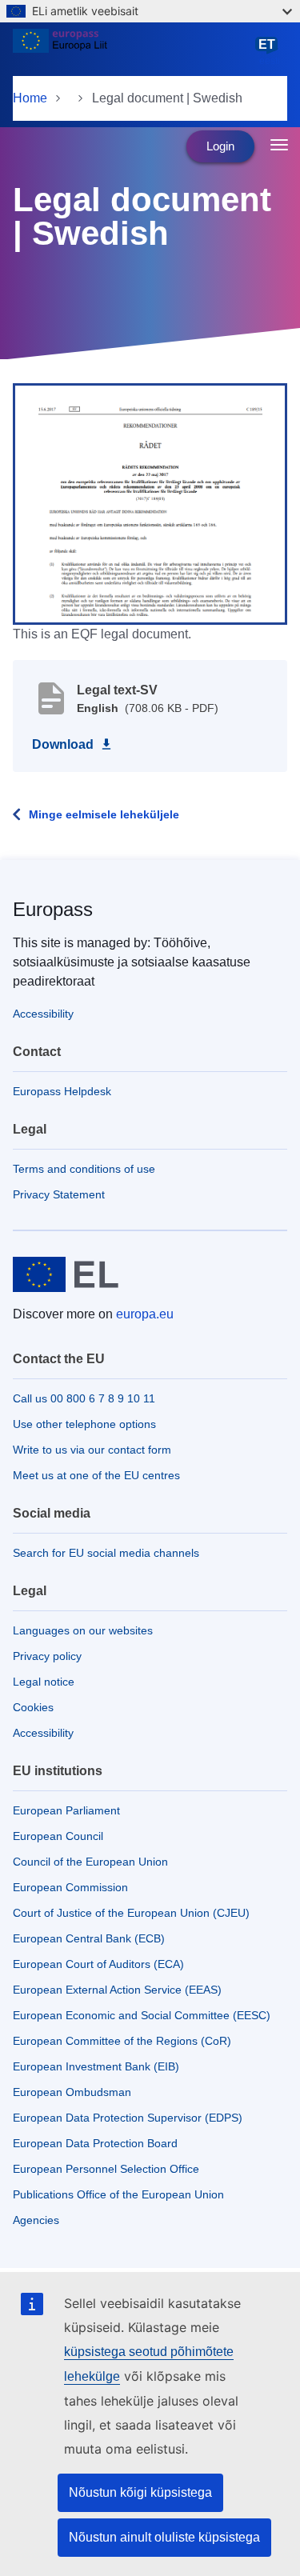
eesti (270, 52)
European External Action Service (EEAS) (117, 1990)
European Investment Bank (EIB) (96, 2066)
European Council (58, 1836)
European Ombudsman (72, 2092)
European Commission (70, 1887)
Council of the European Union (90, 1862)
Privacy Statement (59, 1194)
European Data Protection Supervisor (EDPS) (128, 2118)
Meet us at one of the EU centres (96, 1475)
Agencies (36, 2220)
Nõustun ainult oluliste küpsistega (164, 2537)
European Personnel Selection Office (106, 2169)
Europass (53, 909)
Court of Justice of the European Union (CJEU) (131, 1913)
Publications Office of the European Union (118, 2194)
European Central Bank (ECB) (89, 1938)
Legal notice (44, 1682)
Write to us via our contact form (92, 1450)
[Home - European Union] (132, 51)
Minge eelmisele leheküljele (104, 814)
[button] (150, 502)
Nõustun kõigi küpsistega (140, 2492)
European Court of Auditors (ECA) (98, 1964)
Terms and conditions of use (84, 1169)
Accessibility (43, 1014)
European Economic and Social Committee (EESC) (142, 2015)
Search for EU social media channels (106, 1553)
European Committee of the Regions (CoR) (122, 2041)
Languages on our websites (83, 1630)
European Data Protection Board (95, 2143)
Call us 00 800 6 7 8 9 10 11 (84, 1398)
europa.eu (145, 1314)
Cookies (33, 1707)
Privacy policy (47, 1656)
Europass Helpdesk (62, 1091)
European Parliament (66, 1810)
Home (30, 98)
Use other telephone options (84, 1424)
